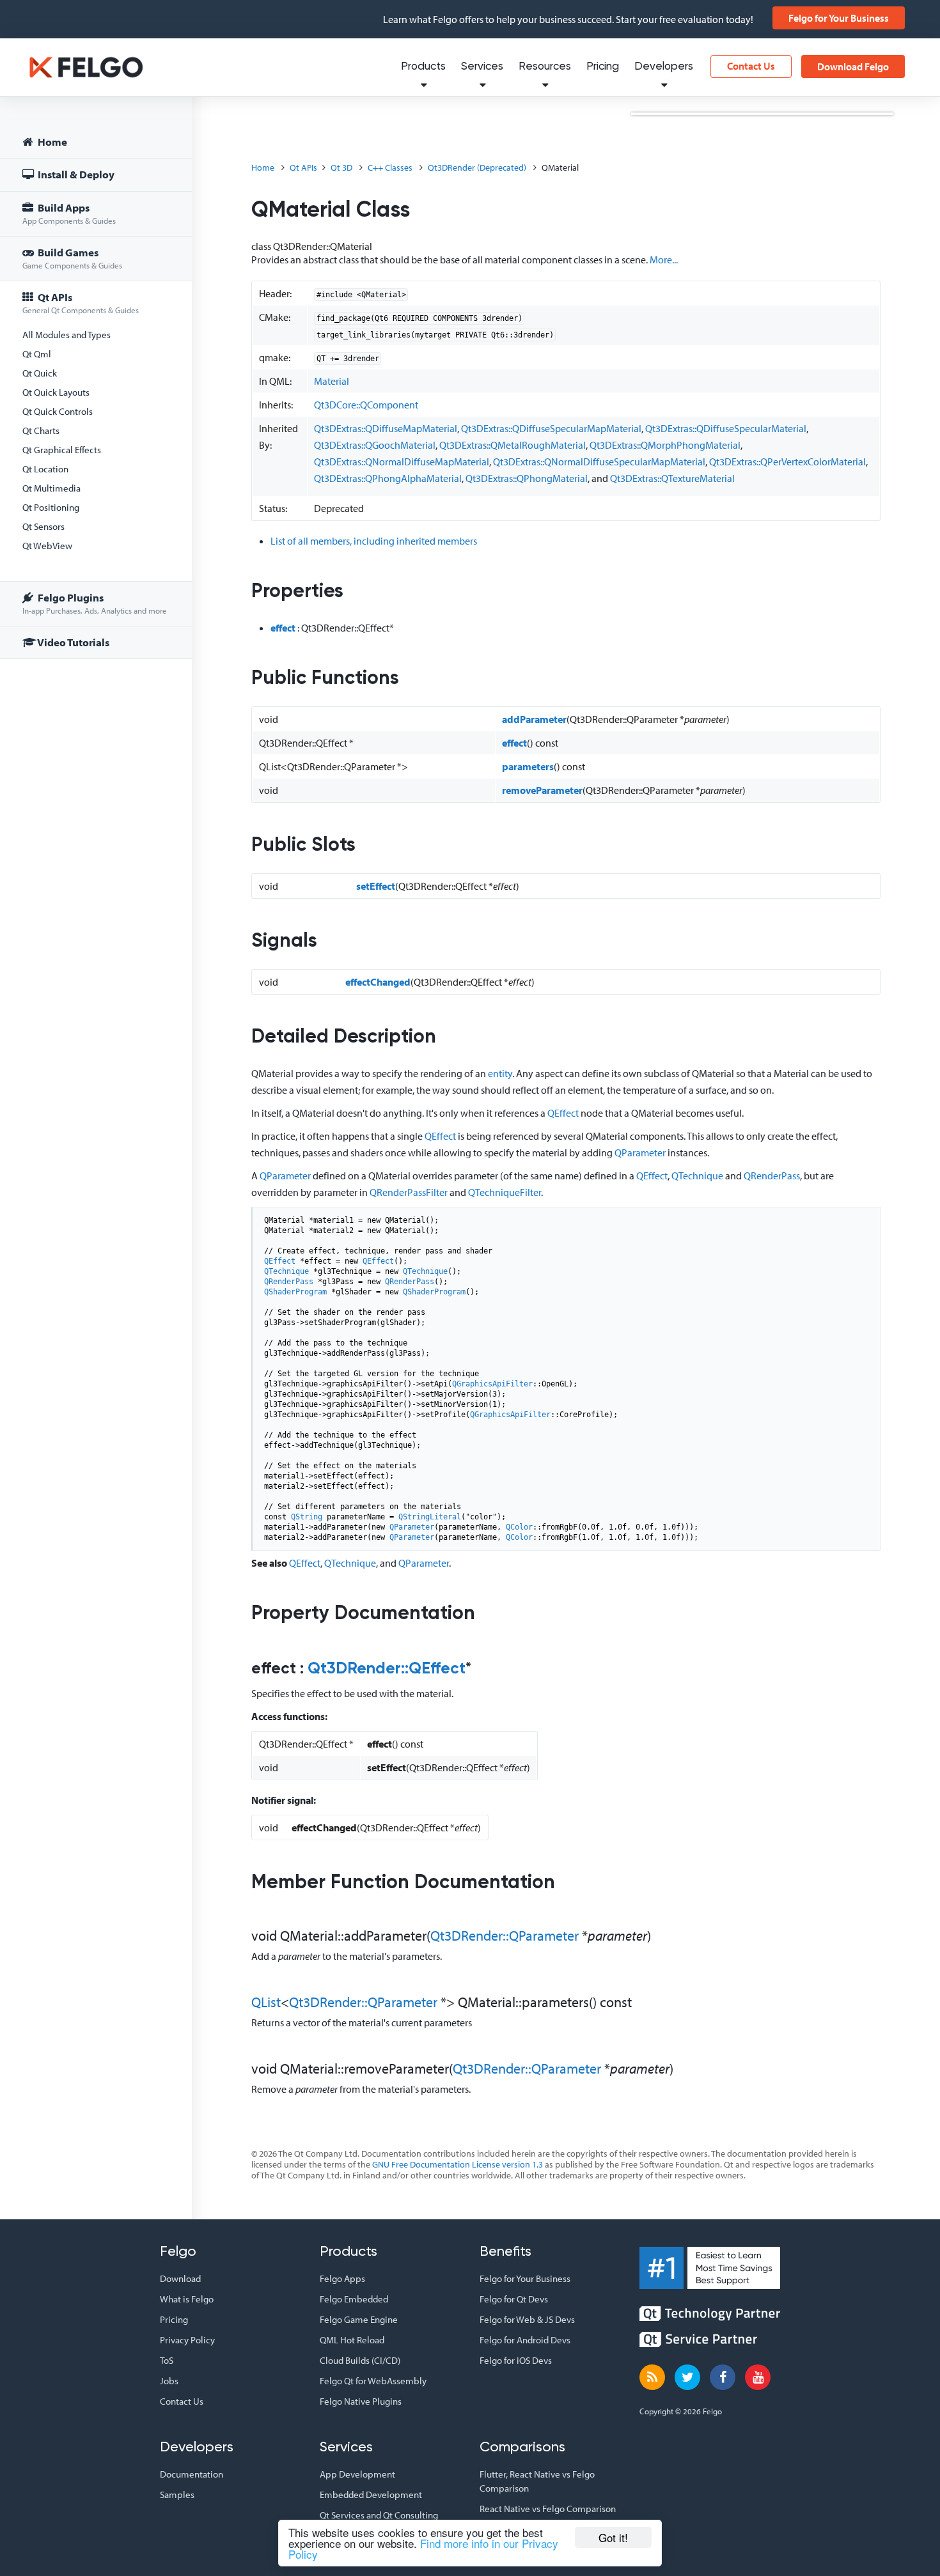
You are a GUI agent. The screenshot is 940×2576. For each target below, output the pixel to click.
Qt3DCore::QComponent (366, 405)
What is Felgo (187, 2299)
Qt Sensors (43, 526)
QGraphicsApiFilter (492, 1384)
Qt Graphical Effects (62, 450)
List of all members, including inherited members (374, 541)
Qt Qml (37, 354)
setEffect (376, 886)
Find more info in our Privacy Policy (423, 2549)
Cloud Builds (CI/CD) (360, 2360)
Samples (177, 2495)
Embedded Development (371, 2495)
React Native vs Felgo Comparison (548, 2509)
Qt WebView (47, 546)
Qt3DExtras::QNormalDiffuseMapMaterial (402, 462)
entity (500, 1073)
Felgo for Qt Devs (514, 2299)
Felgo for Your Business (839, 18)
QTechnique (697, 1175)
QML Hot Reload (352, 2340)
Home (51, 142)
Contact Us (751, 66)
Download (180, 2278)
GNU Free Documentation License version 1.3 (458, 2164)
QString (307, 1517)
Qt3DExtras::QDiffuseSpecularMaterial (726, 428)
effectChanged (378, 982)
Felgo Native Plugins (361, 2401)
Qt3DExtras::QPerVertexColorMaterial (787, 462)
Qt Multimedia (51, 488)
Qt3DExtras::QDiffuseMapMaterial (386, 428)
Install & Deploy (75, 174)
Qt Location (45, 469)
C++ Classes (390, 167)
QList (266, 2002)
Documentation (192, 2474)
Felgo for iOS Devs (516, 2360)
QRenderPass (772, 1175)
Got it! (613, 2537)
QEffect (563, 1113)
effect (283, 628)
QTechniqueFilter (505, 1192)
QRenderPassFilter (409, 1192)
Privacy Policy (187, 2340)
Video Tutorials (73, 642)
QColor (519, 1527)
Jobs (169, 2381)
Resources (545, 67)
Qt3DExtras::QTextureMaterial (672, 478)
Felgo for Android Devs (525, 2340)
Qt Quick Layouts (56, 392)
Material (332, 381)
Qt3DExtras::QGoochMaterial (375, 445)
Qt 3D (341, 167)
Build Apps (69, 213)
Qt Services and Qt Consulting (379, 2515)
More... (664, 260)
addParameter (534, 719)
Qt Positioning (51, 507)
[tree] (96, 394)
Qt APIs (81, 303)
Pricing (603, 67)
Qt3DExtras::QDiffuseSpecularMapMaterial (551, 428)
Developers (664, 67)
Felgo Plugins (95, 603)
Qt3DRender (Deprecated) (477, 167)
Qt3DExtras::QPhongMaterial (527, 478)
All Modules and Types (67, 335)
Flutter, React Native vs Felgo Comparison (537, 2481)
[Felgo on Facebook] (723, 2377)
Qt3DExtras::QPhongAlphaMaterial (388, 478)
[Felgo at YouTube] (758, 2377)
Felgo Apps (342, 2278)
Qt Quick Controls (58, 411)
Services (482, 67)
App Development (357, 2474)
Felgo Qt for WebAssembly (373, 2381)
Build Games (72, 258)
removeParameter (542, 790)
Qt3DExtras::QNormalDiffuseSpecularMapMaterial (599, 462)
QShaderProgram (295, 1292)
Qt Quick (40, 373)
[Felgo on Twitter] (687, 2377)
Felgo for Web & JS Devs (527, 2319)
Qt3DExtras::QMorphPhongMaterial (665, 445)
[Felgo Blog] (652, 2377)
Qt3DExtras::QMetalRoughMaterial (513, 445)
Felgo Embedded (354, 2299)
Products (423, 67)
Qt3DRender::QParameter (505, 1936)
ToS (167, 2360)
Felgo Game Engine (359, 2319)
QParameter (640, 1152)
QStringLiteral (430, 1517)
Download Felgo (853, 66)
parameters (528, 766)
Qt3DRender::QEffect (387, 1669)
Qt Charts (41, 431)
